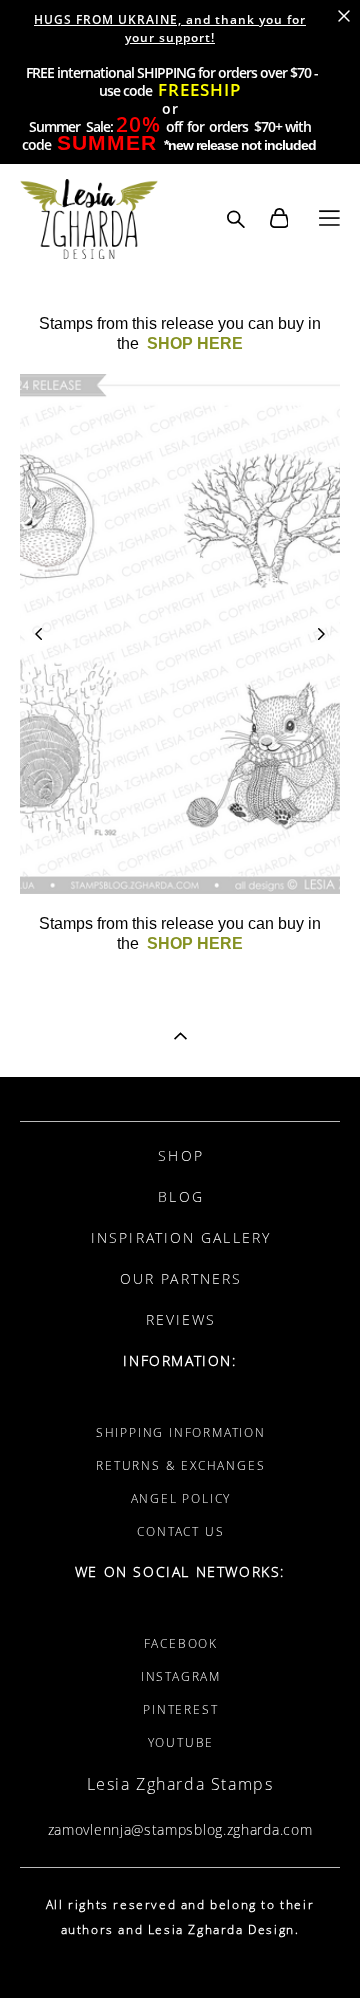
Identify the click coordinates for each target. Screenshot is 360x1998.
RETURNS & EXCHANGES (180, 1465)
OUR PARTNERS (181, 1278)
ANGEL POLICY (181, 1498)
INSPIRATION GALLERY (181, 1237)
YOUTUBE (181, 1742)
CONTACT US (180, 1531)
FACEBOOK (181, 1643)
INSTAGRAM (181, 1676)
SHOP (180, 1155)
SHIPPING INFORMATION (181, 1432)
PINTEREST (180, 1709)
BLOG (180, 1196)
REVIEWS (181, 1319)
